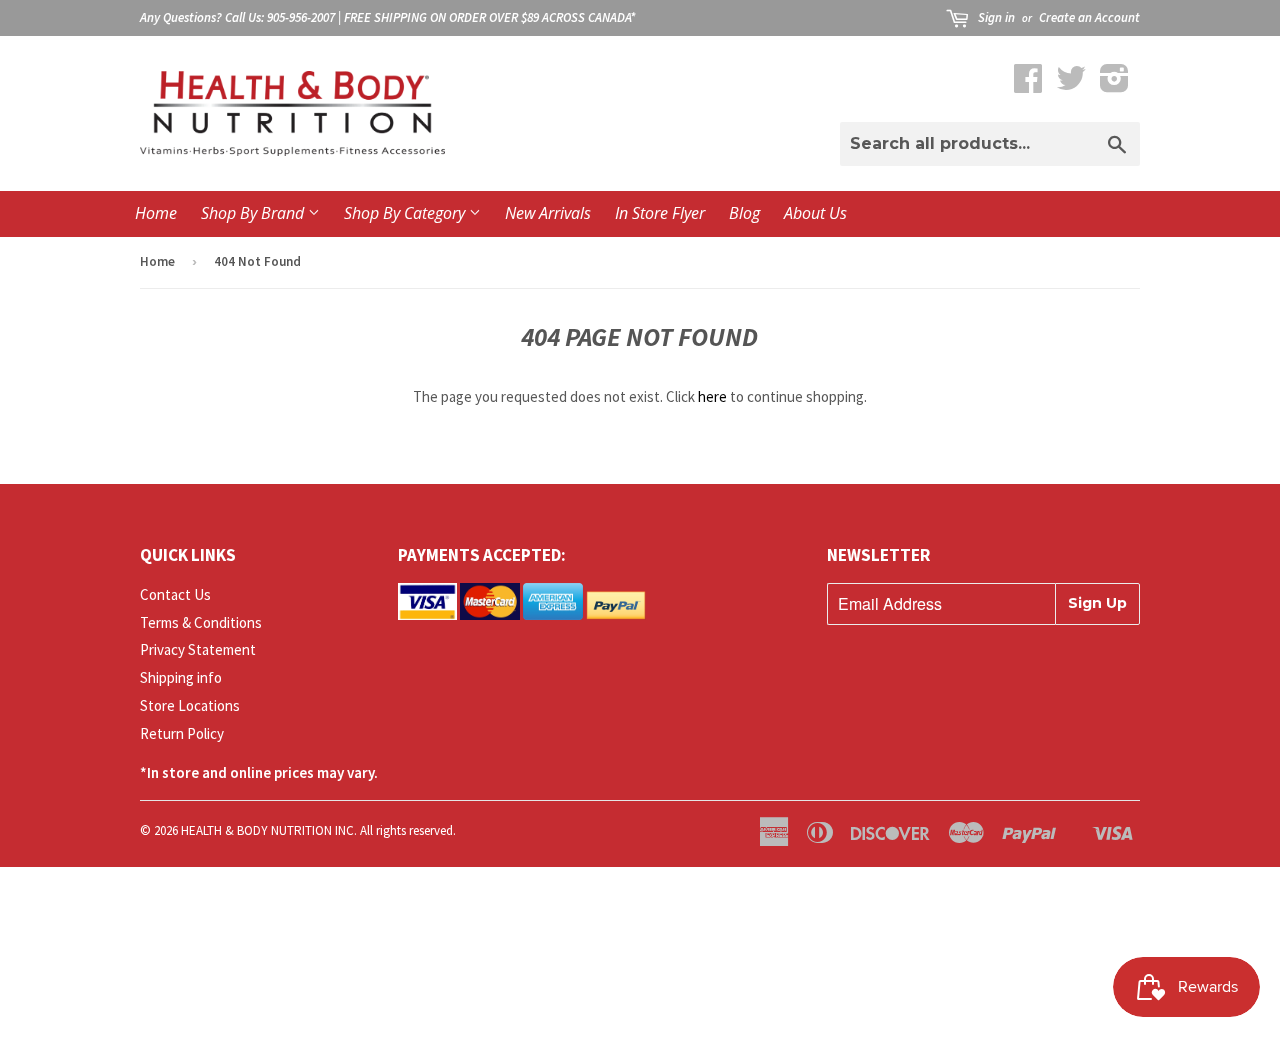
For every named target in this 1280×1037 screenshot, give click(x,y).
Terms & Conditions (201, 622)
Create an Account (1089, 17)
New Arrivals (548, 213)
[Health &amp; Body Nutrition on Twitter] (1071, 84)
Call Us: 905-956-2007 (280, 17)
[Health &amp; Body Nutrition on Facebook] (1028, 84)
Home (156, 213)
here (712, 396)
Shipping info (181, 677)
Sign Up (1097, 603)
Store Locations (190, 705)
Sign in (996, 17)
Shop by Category (406, 213)
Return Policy (182, 733)
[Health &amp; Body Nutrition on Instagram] (1114, 84)
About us (815, 213)
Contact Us (175, 594)
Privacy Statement (198, 649)
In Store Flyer (660, 213)
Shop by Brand (254, 213)
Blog (744, 213)
